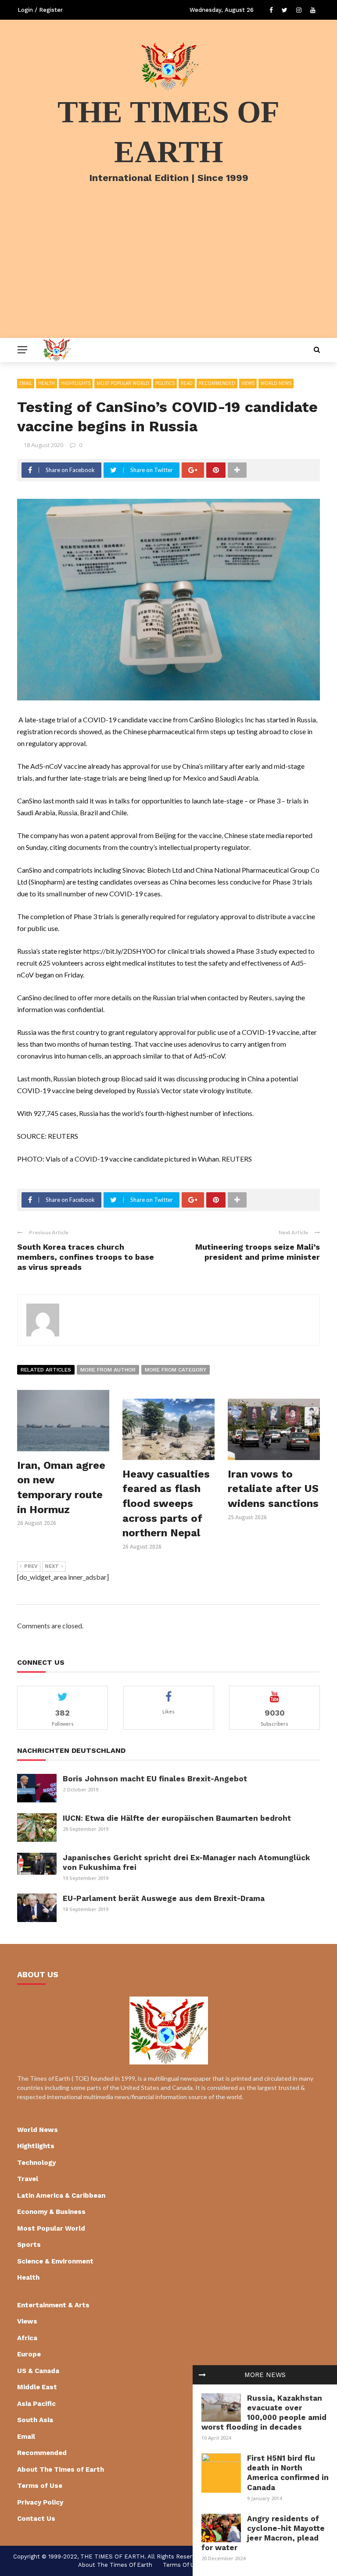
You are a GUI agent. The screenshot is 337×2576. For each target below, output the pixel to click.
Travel (28, 2179)
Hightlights (76, 383)
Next (52, 1566)
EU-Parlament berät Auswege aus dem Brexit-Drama (164, 1898)
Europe (29, 2354)
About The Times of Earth (61, 2469)
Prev (31, 1566)
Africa (27, 2338)
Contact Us (36, 2519)
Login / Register (40, 10)
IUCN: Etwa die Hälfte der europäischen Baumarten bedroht (177, 1818)
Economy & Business (51, 2212)
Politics (165, 383)
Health (47, 383)
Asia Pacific (36, 2404)
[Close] (202, 2375)
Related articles (46, 1370)
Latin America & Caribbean (61, 2196)
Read (187, 383)
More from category (176, 1370)
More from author (108, 1370)
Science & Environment (55, 2261)
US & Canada (38, 2371)
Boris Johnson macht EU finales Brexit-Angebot (155, 1779)
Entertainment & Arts (53, 2305)
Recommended (217, 383)
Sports (29, 2245)
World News (276, 383)
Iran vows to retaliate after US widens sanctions (273, 1489)
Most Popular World (123, 383)
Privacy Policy (40, 2502)
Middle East (37, 2387)
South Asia (35, 2420)
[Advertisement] (168, 272)
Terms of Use (40, 2486)
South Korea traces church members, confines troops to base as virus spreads (86, 1257)
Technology (36, 2163)
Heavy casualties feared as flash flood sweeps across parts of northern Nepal (166, 1503)
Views (248, 383)
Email (26, 383)
